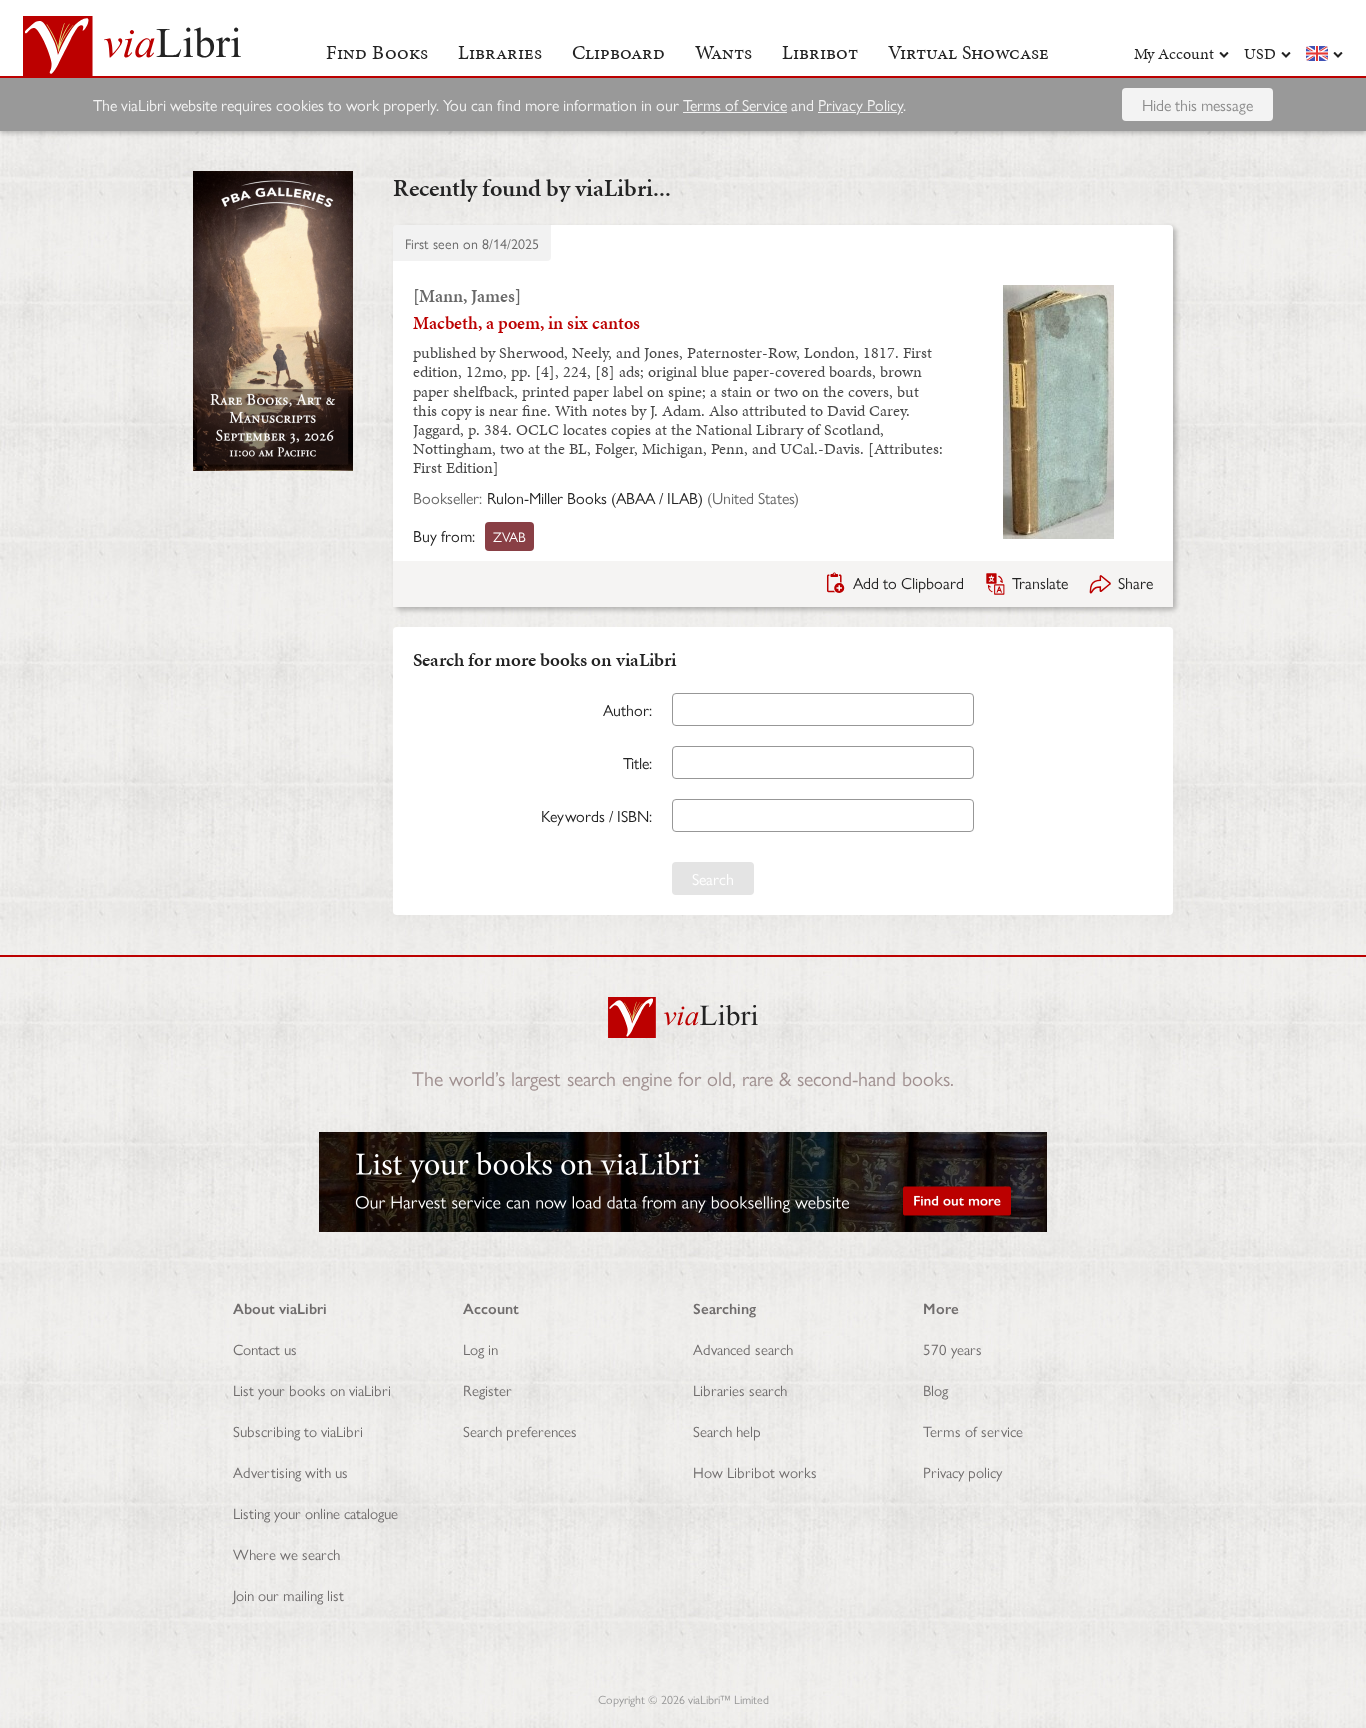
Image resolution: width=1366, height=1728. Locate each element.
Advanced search (743, 1348)
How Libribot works (755, 1471)
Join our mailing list (288, 1594)
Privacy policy (962, 1471)
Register (487, 1389)
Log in (480, 1348)
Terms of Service (735, 104)
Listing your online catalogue (315, 1512)
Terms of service (973, 1430)
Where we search (286, 1553)
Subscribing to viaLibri (298, 1430)
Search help (727, 1430)
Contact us (265, 1348)
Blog (935, 1389)
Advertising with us (290, 1471)
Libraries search (740, 1389)
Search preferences (520, 1430)
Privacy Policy (860, 104)
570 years (952, 1348)
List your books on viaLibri (312, 1389)
